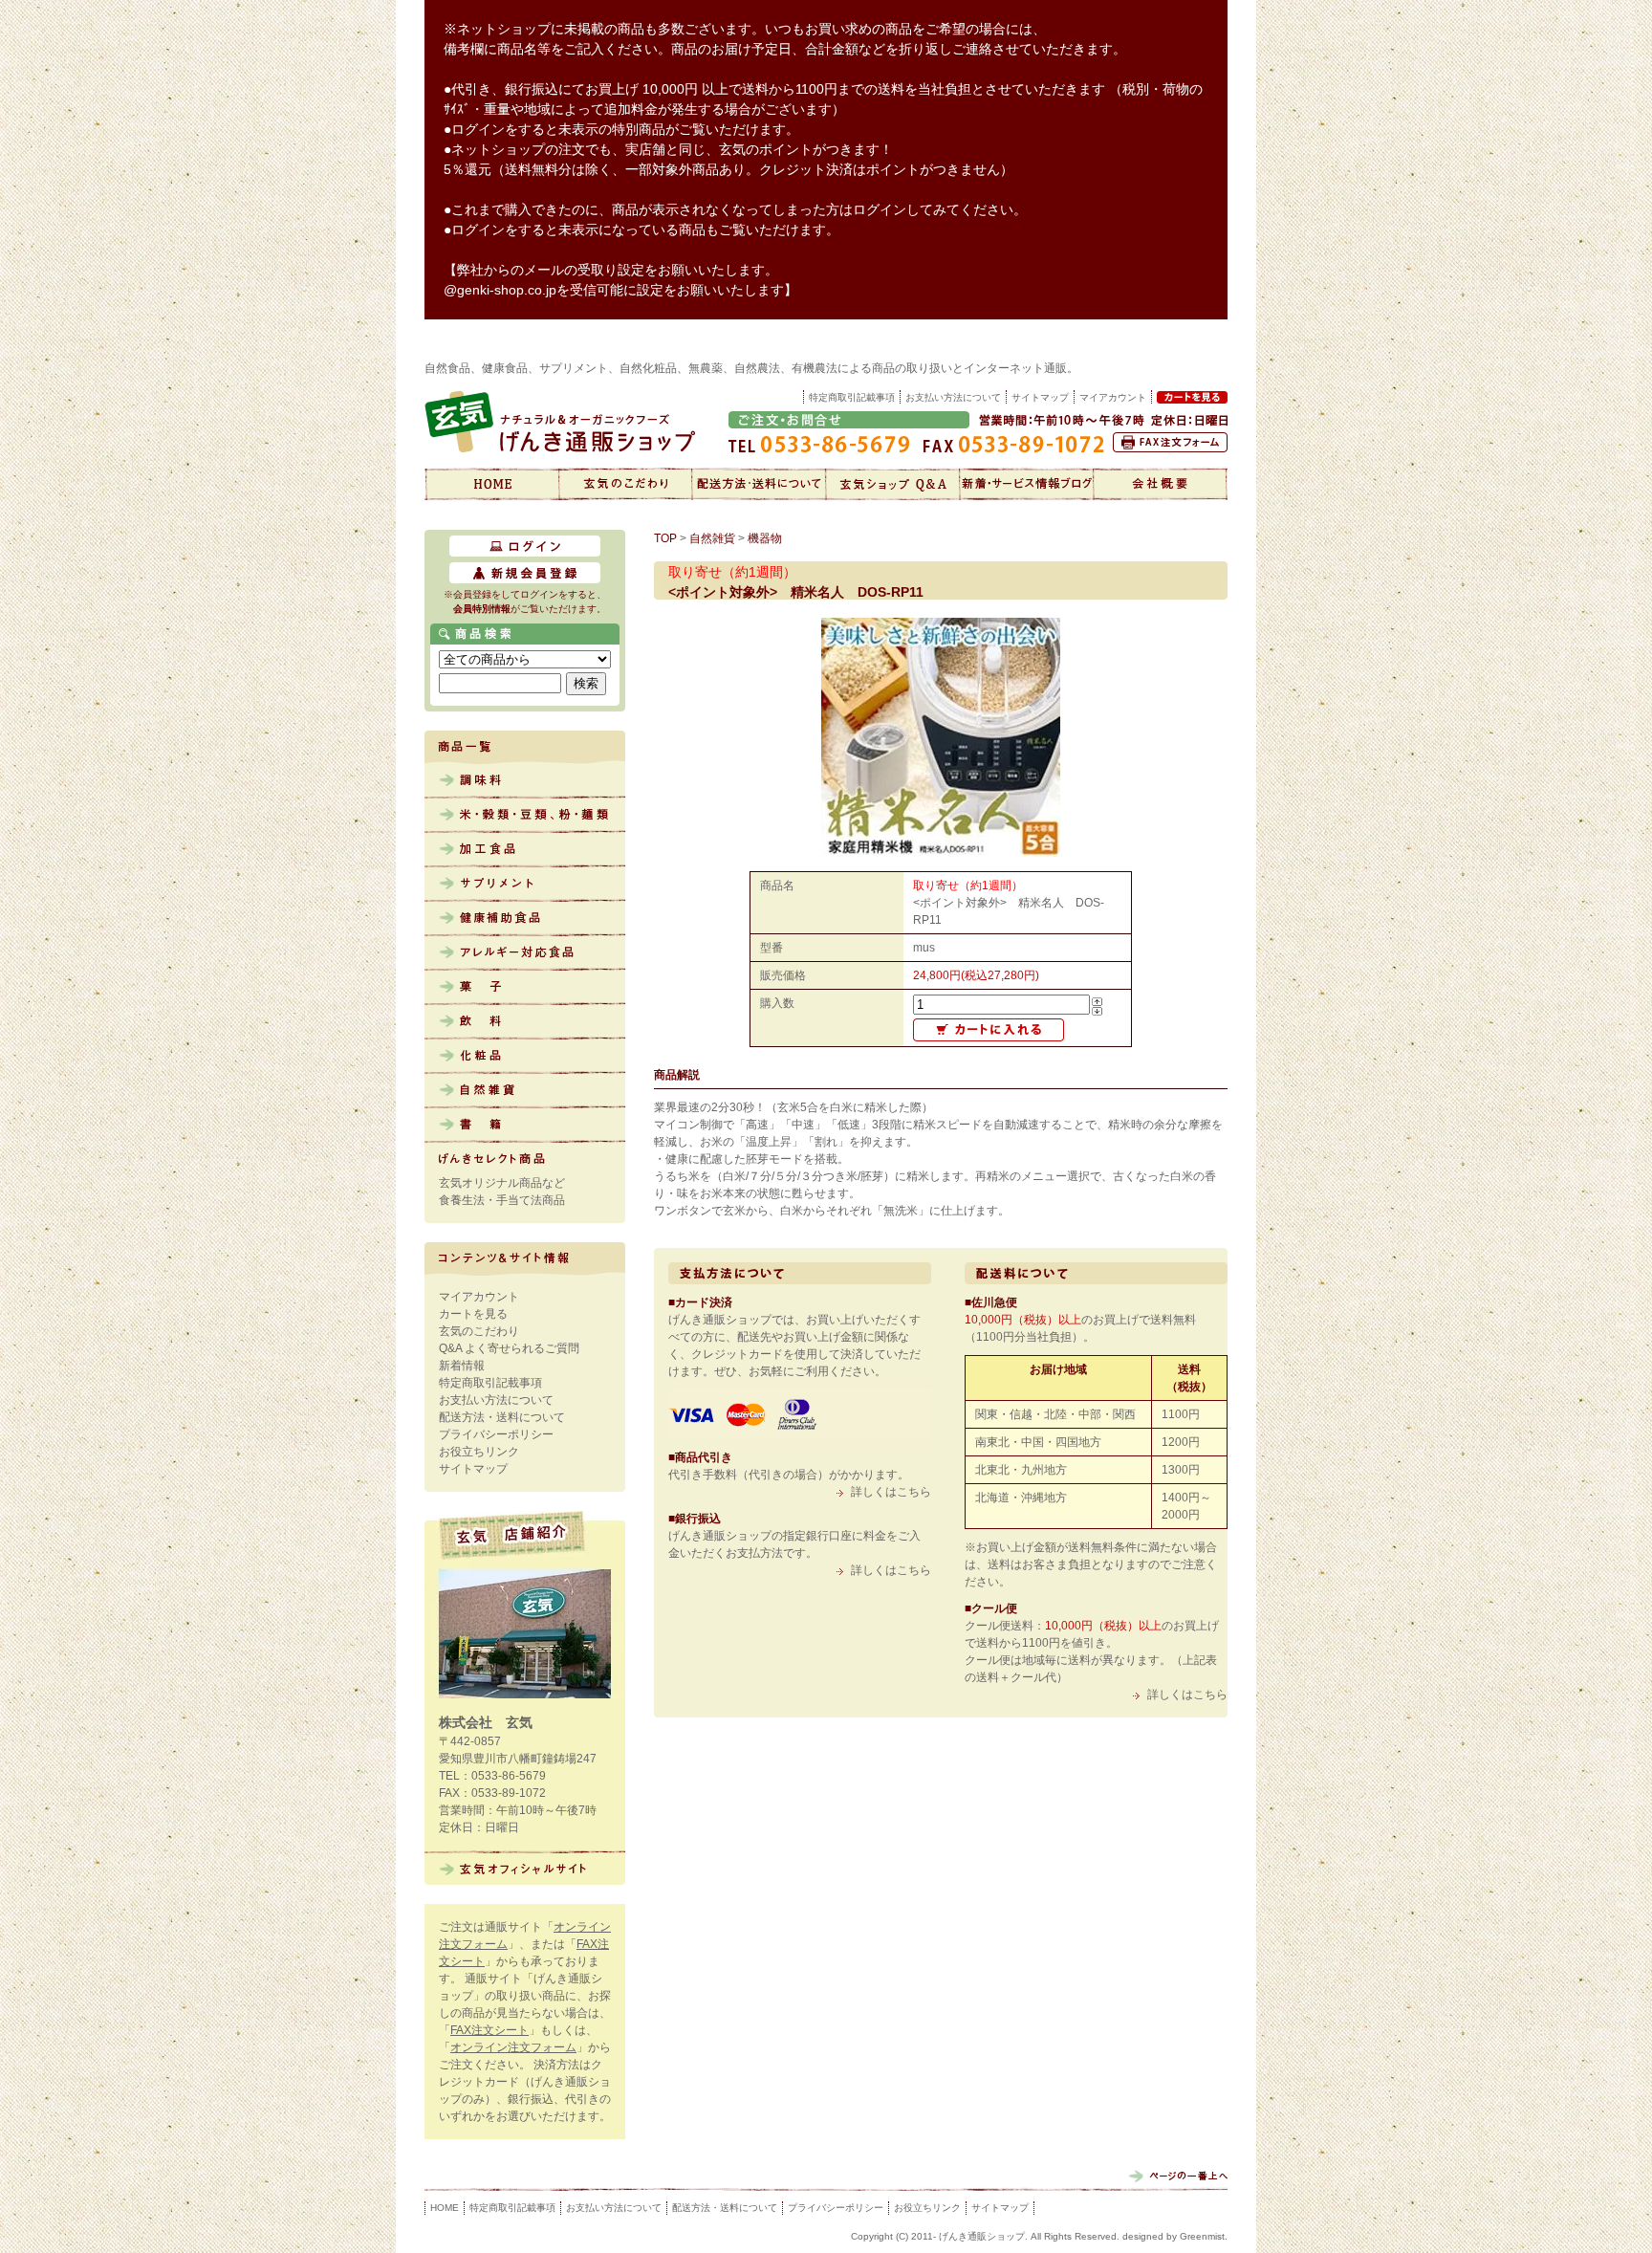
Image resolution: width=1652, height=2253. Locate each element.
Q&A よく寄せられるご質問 (509, 1348)
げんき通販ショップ (491, 484)
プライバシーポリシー (496, 1434)
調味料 (525, 781)
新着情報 (1027, 484)
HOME (445, 2208)
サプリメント (525, 885)
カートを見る (473, 1314)
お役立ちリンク (479, 1452)
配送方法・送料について (759, 484)
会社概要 (1161, 484)
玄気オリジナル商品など (502, 1183)
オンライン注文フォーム (513, 2047)
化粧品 (525, 1057)
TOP (665, 538)
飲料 (525, 1022)
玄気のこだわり (625, 484)
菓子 (525, 988)
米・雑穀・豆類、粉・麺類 (525, 816)
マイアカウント (479, 1297)
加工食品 (525, 850)
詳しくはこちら (891, 1492)
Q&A (893, 484)
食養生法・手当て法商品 (502, 1200)
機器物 (765, 538)
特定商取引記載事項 (852, 397)
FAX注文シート (489, 2030)
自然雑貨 (525, 1091)
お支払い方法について (953, 397)
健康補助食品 (525, 919)
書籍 (525, 1126)
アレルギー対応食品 (525, 953)
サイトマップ (1040, 397)
